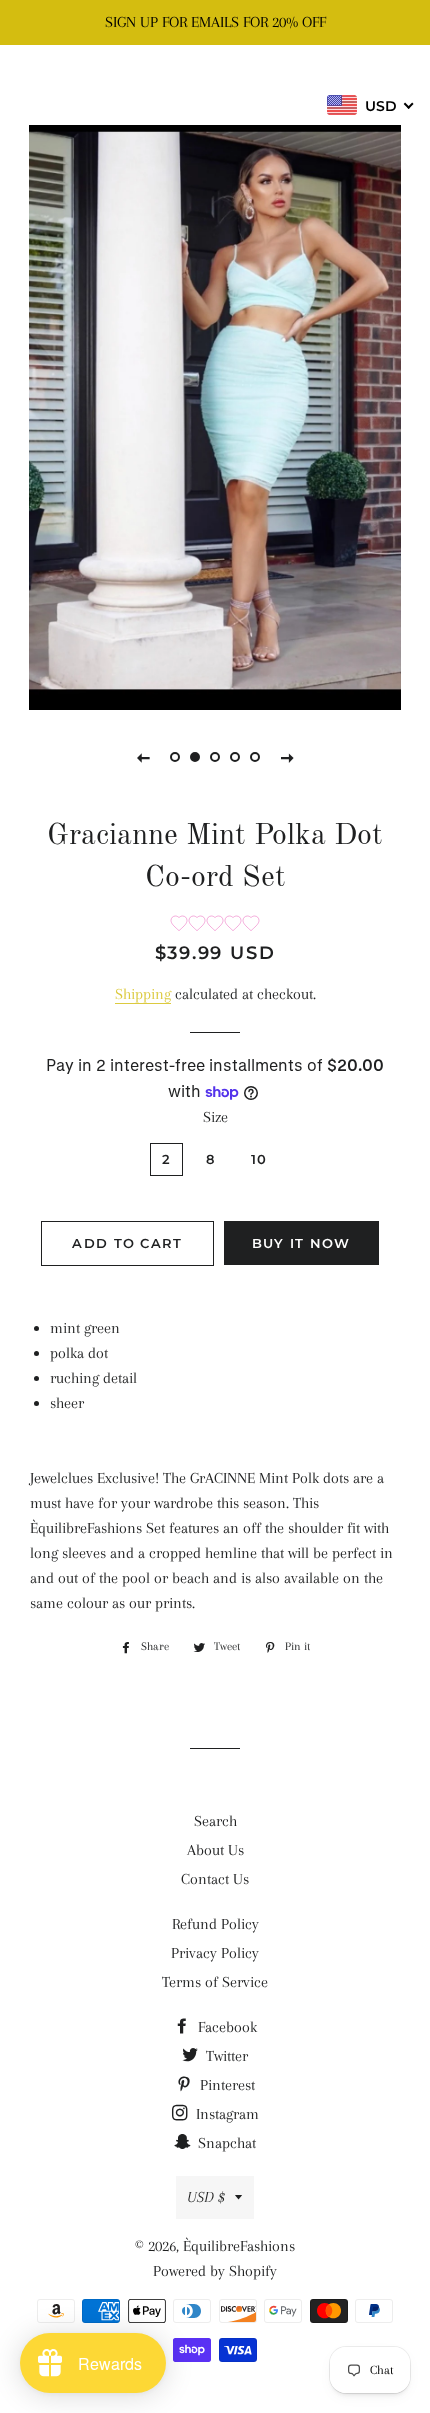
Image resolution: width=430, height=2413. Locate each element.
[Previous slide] (143, 757)
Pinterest (225, 2085)
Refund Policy (215, 1924)
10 (259, 1159)
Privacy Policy (215, 1953)
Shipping (143, 994)
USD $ (206, 2197)
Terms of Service (215, 1982)
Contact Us (215, 1879)
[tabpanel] (215, 415)
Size (215, 1117)
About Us (215, 1850)
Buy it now (301, 1243)
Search (215, 1821)
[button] (215, 926)
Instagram (225, 2114)
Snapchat (225, 2143)
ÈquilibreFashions (215, 85)
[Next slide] (287, 757)
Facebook (225, 2027)
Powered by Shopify (215, 2271)
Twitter (225, 2056)
